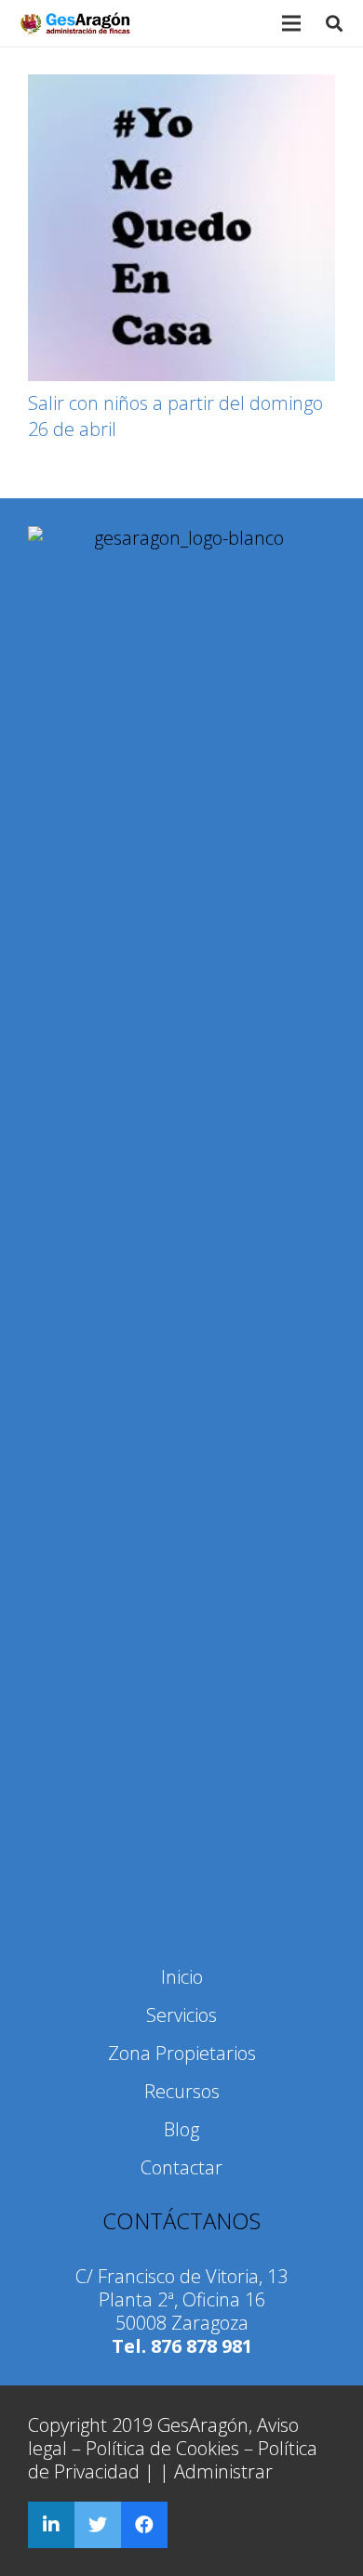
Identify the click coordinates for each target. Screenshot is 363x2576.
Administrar (223, 2471)
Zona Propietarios (182, 2053)
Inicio (182, 1977)
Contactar (181, 2167)
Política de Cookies (162, 2448)
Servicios (181, 2015)
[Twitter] (98, 2525)
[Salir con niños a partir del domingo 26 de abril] (181, 228)
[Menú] (291, 23)
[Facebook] (144, 2525)
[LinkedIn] (51, 2525)
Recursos (182, 2091)
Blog (181, 2129)
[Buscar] (334, 23)
